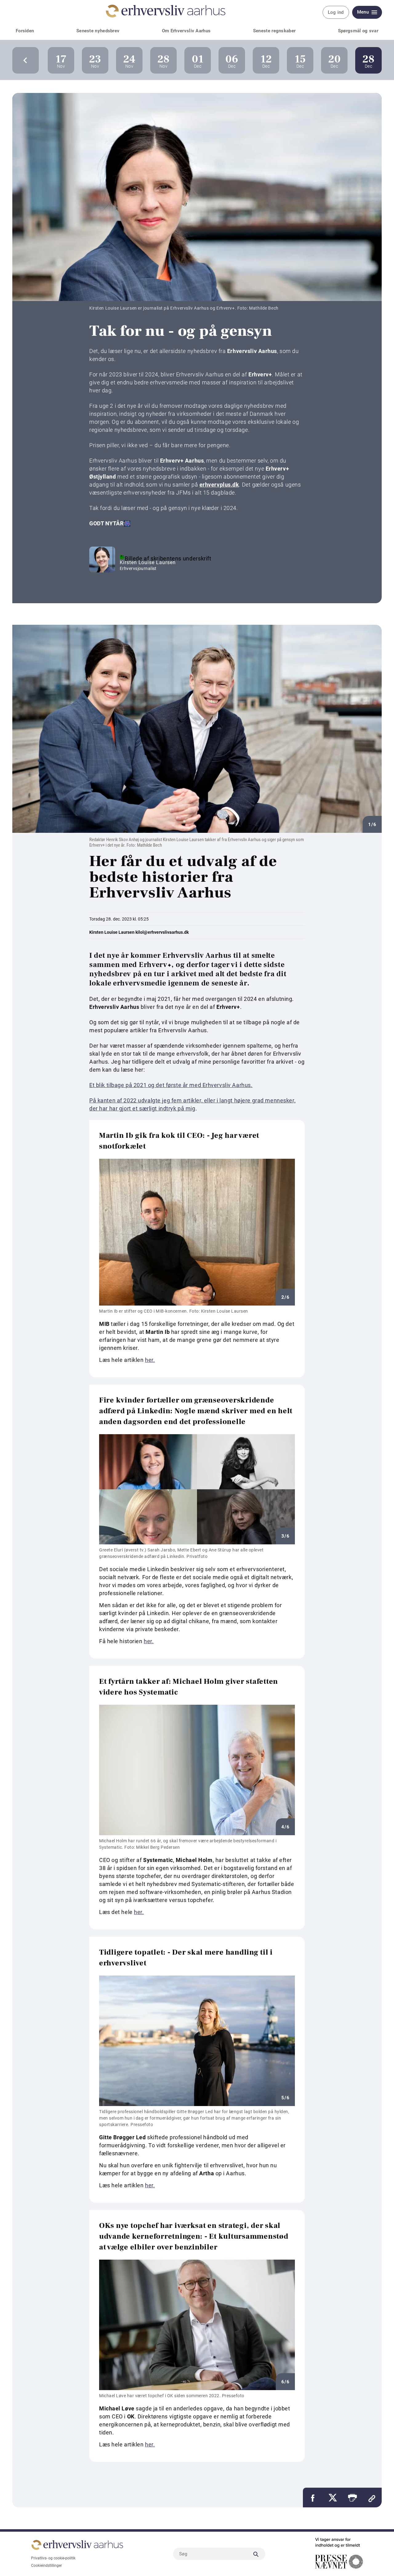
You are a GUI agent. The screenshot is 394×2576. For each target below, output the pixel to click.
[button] (352, 2498)
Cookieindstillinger (46, 2566)
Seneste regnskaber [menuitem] (274, 31)
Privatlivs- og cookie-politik (53, 2558)
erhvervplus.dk (219, 485)
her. (150, 1360)
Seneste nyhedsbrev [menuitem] (98, 31)
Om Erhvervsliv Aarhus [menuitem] (186, 31)
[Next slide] (26, 60)
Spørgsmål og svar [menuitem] (358, 31)
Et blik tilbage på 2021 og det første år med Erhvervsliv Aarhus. (171, 1085)
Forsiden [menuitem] (25, 31)
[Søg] (256, 2554)
